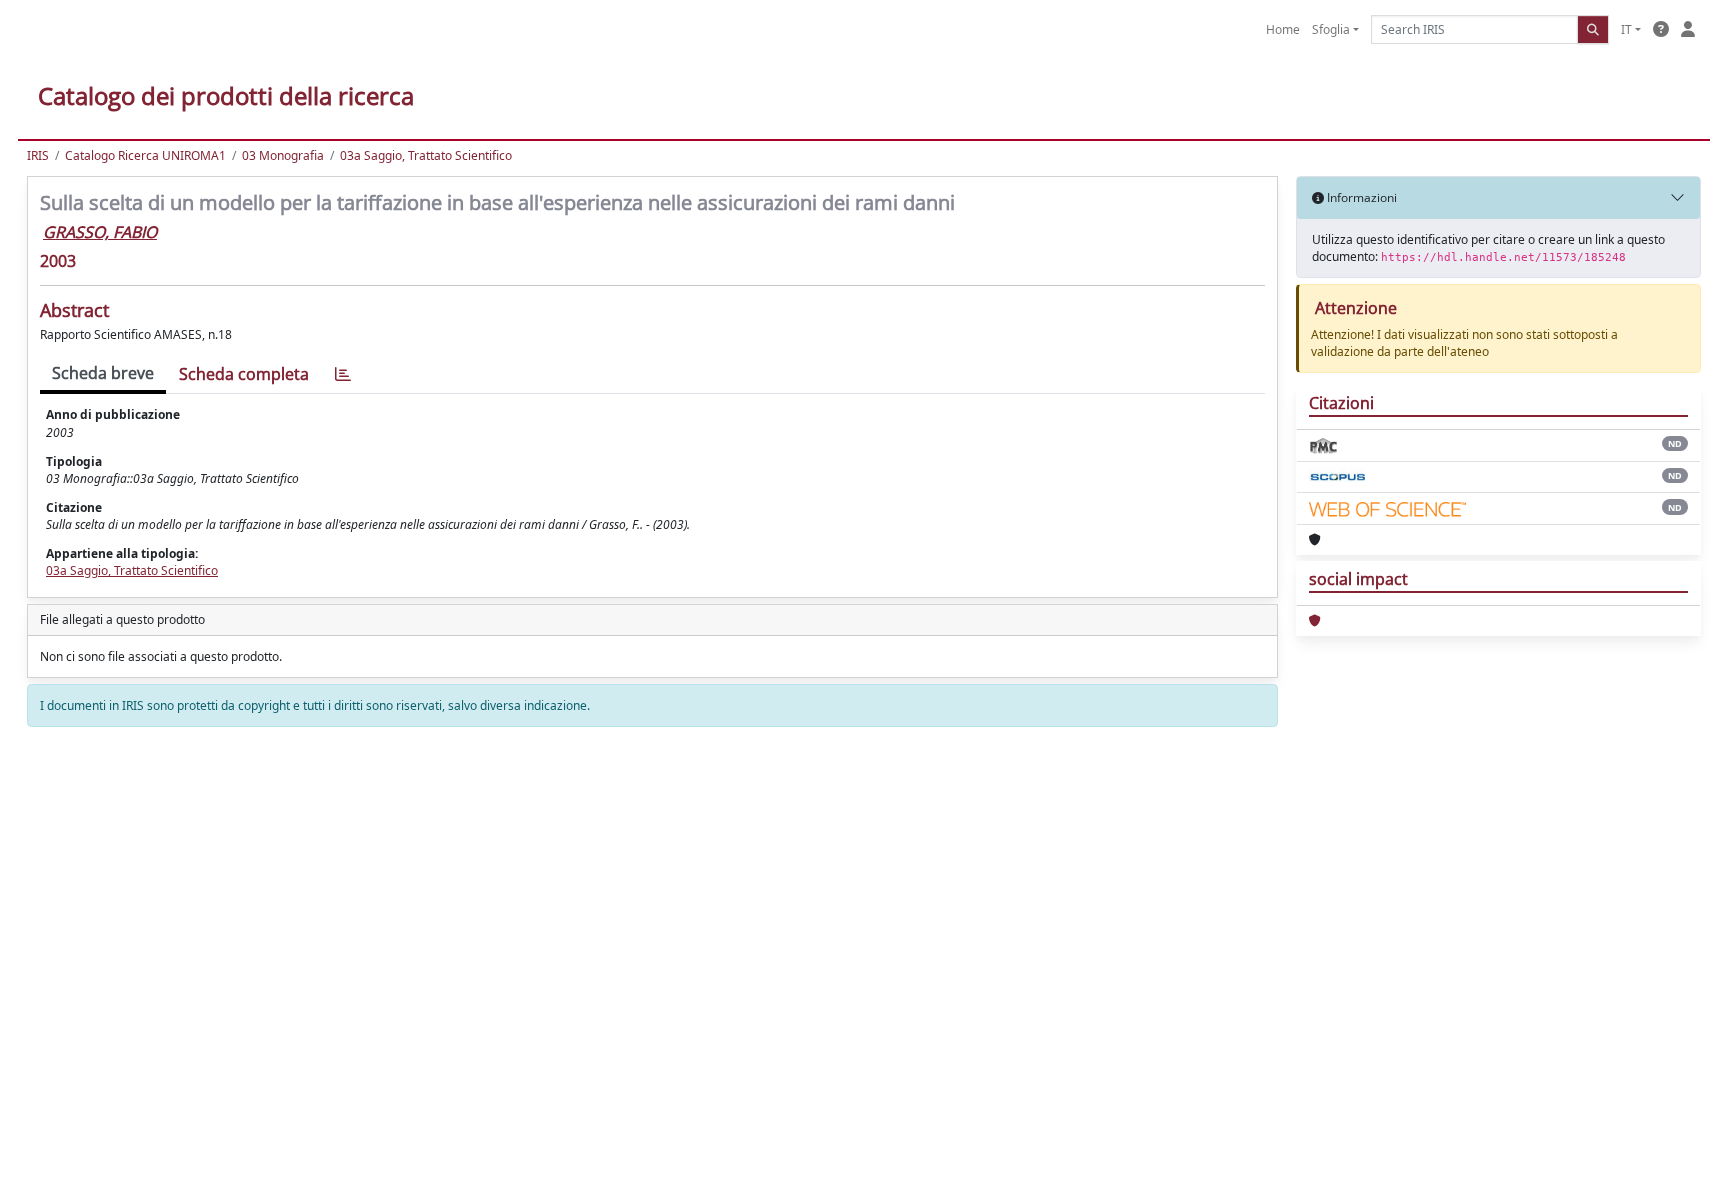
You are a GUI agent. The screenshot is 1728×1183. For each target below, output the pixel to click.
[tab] (343, 374)
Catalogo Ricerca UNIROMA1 (145, 155)
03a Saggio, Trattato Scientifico (426, 155)
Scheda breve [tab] (103, 373)
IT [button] (1626, 29)
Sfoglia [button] (1331, 29)
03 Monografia (283, 155)
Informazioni (1360, 197)
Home (1283, 29)
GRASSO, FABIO (100, 232)
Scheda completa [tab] (244, 374)
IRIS (38, 155)
